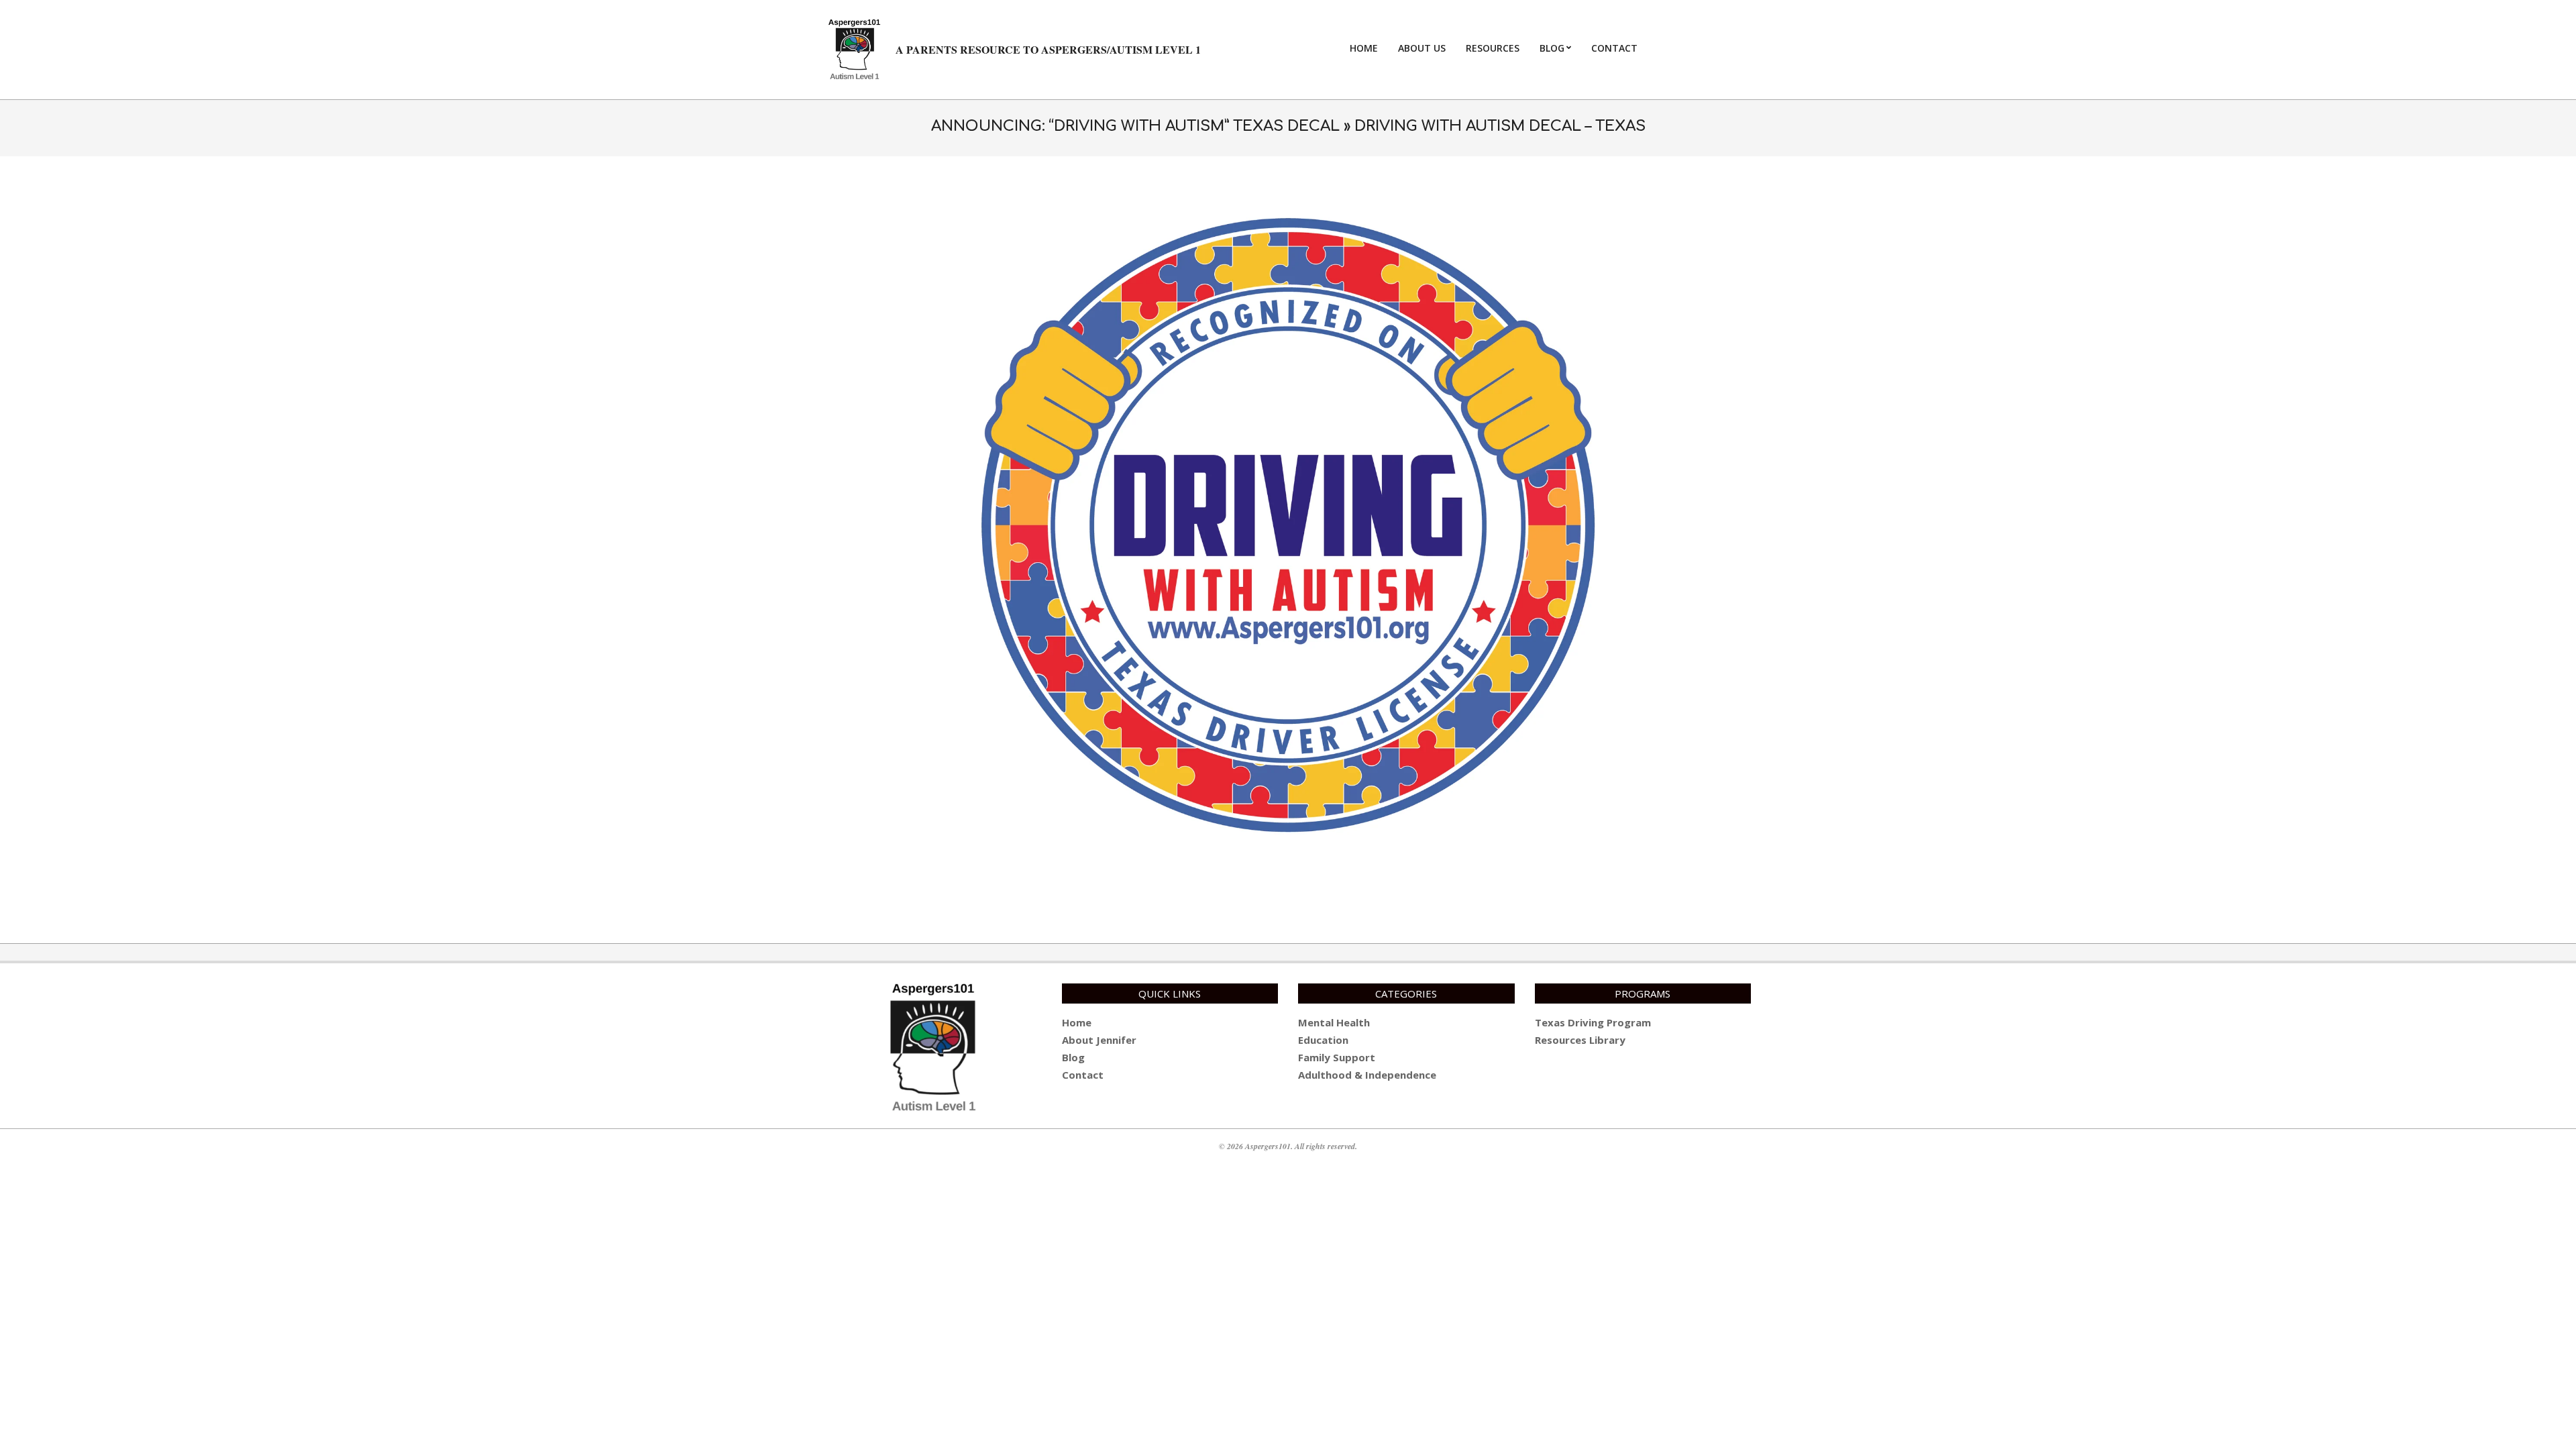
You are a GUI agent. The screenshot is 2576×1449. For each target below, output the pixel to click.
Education (1323, 1040)
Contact (1083, 1075)
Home (1077, 1022)
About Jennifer (1099, 1040)
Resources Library (1580, 1040)
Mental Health (1334, 1022)
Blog (1073, 1057)
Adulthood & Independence (1367, 1075)
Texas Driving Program (1593, 1022)
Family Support (1337, 1057)
